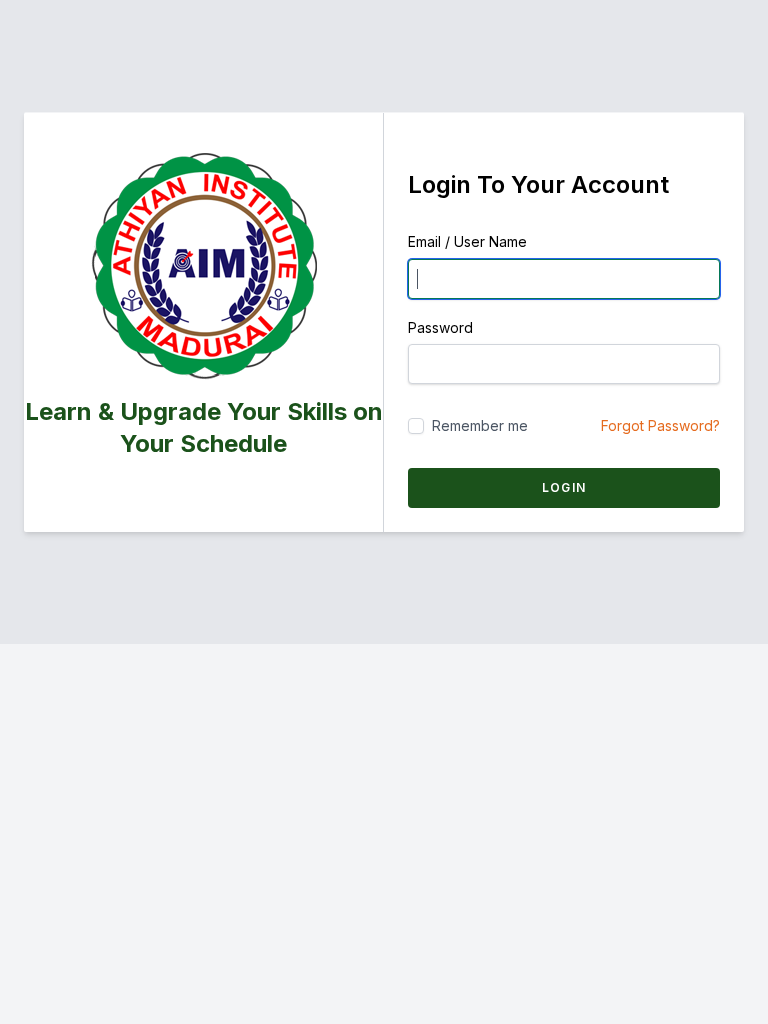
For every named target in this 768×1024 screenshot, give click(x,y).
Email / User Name (467, 241)
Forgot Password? (660, 425)
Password (440, 327)
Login (564, 487)
